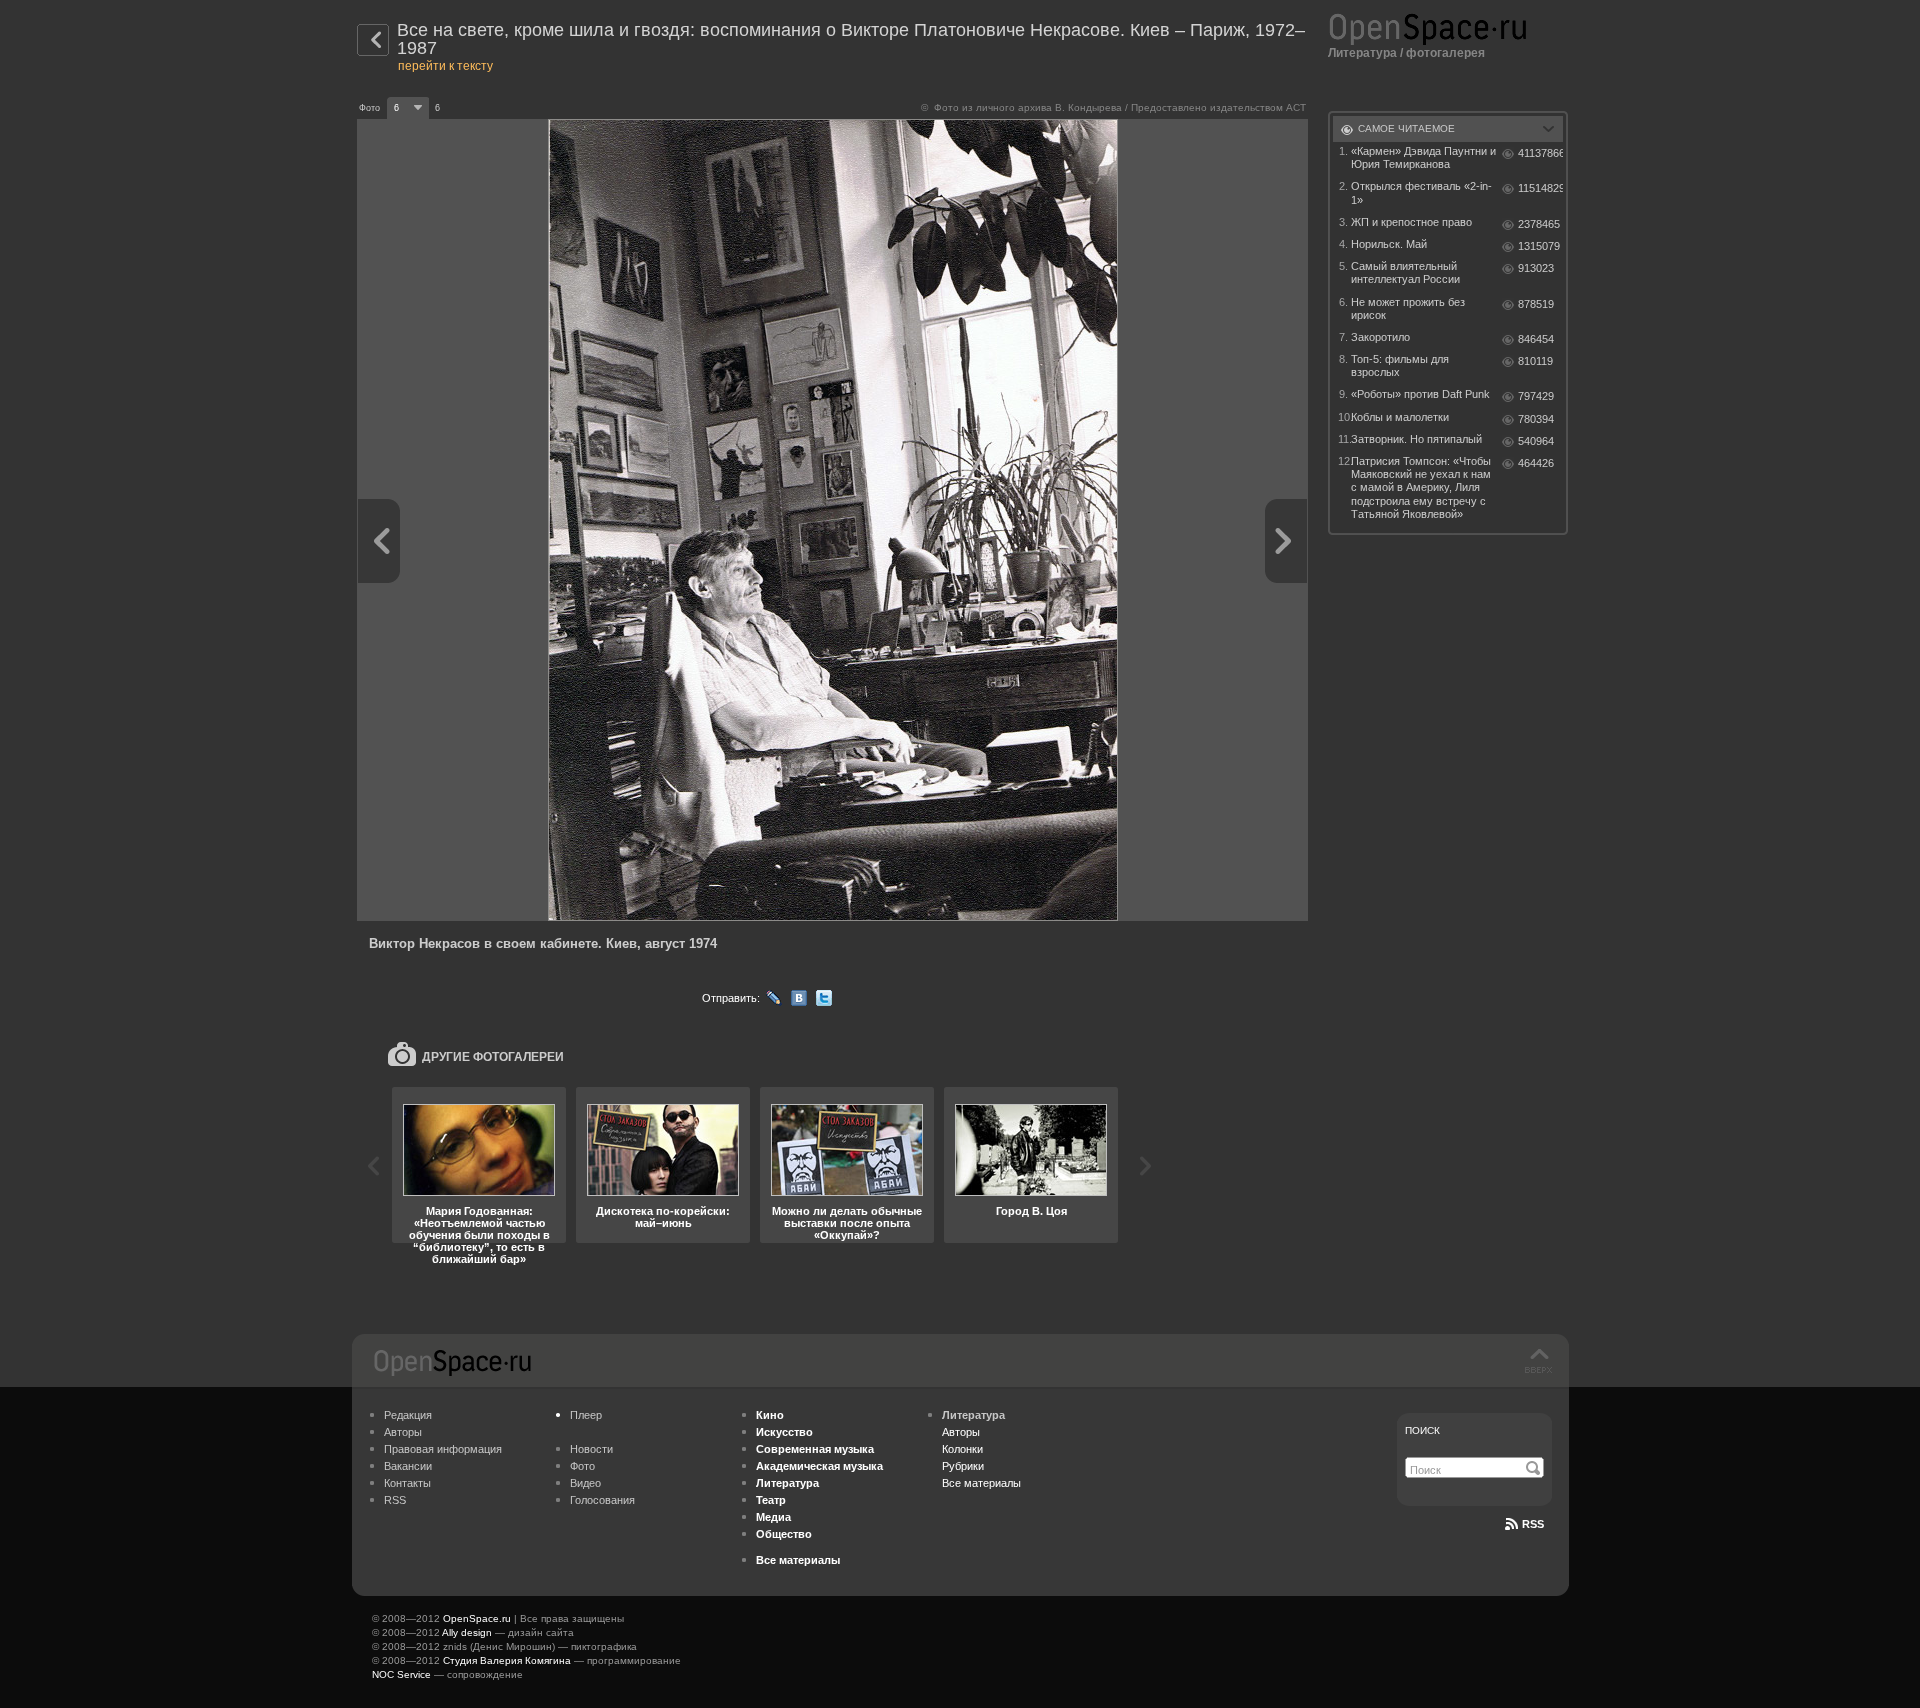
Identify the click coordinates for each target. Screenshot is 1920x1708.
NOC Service (401, 1674)
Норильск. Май (1389, 244)
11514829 (1540, 188)
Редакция (408, 1415)
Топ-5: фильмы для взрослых (1400, 365)
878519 (1536, 304)
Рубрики (963, 1466)
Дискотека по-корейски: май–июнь (663, 1217)
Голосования (602, 1500)
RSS (395, 1500)
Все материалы (981, 1483)
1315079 (1539, 246)
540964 (1536, 441)
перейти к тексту (445, 66)
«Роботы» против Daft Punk (1420, 394)
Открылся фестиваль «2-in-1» (1421, 192)
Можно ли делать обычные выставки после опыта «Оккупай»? (847, 1223)
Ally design (467, 1632)
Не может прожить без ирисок (1408, 308)
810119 (1535, 361)
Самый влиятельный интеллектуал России (1405, 272)
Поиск (1422, 1430)
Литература (1362, 53)
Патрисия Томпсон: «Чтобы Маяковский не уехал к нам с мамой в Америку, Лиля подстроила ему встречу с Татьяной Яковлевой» (1421, 487)
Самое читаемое (1406, 128)
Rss (1533, 1524)
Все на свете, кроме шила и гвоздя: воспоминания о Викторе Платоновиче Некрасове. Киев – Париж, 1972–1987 (851, 39)
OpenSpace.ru (477, 1618)
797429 (1536, 396)
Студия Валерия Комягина (507, 1660)
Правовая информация (443, 1449)
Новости (591, 1449)
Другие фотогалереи (493, 1057)
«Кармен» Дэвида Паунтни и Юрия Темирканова (1423, 157)
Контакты (407, 1483)
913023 (1536, 268)
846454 (1536, 339)
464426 (1536, 463)
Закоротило (1380, 337)
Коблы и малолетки (1400, 417)
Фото (582, 1466)
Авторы (403, 1432)
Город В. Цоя (1031, 1211)
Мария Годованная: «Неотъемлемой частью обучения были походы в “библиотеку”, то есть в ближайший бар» (479, 1235)
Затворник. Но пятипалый (1416, 439)
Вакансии (408, 1466)
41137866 (1540, 153)
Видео (585, 1483)
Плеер (586, 1415)
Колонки (962, 1449)
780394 (1536, 419)
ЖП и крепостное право (1411, 222)
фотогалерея (1445, 53)
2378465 (1539, 224)
